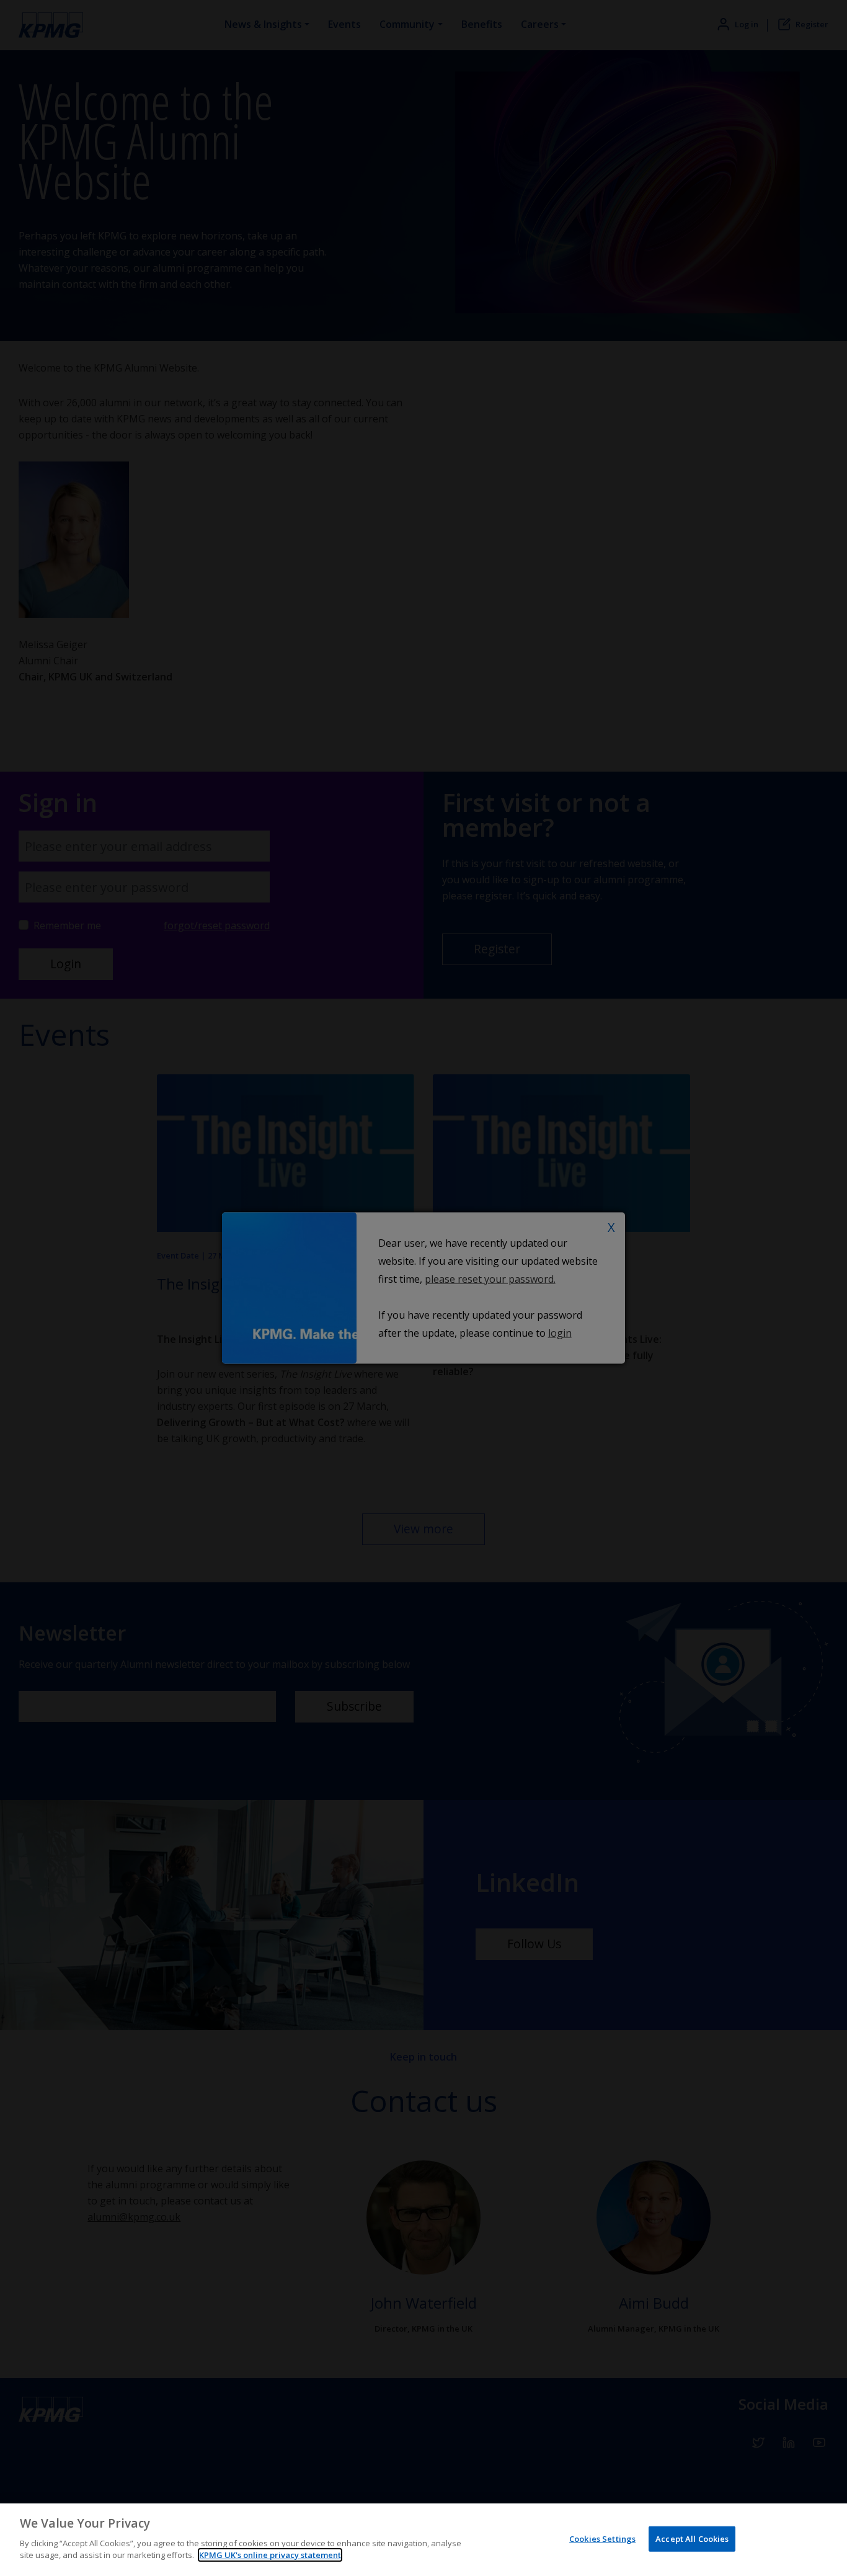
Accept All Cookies (692, 2538)
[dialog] (423, 2540)
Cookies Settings (602, 2538)
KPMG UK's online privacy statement (270, 2555)
